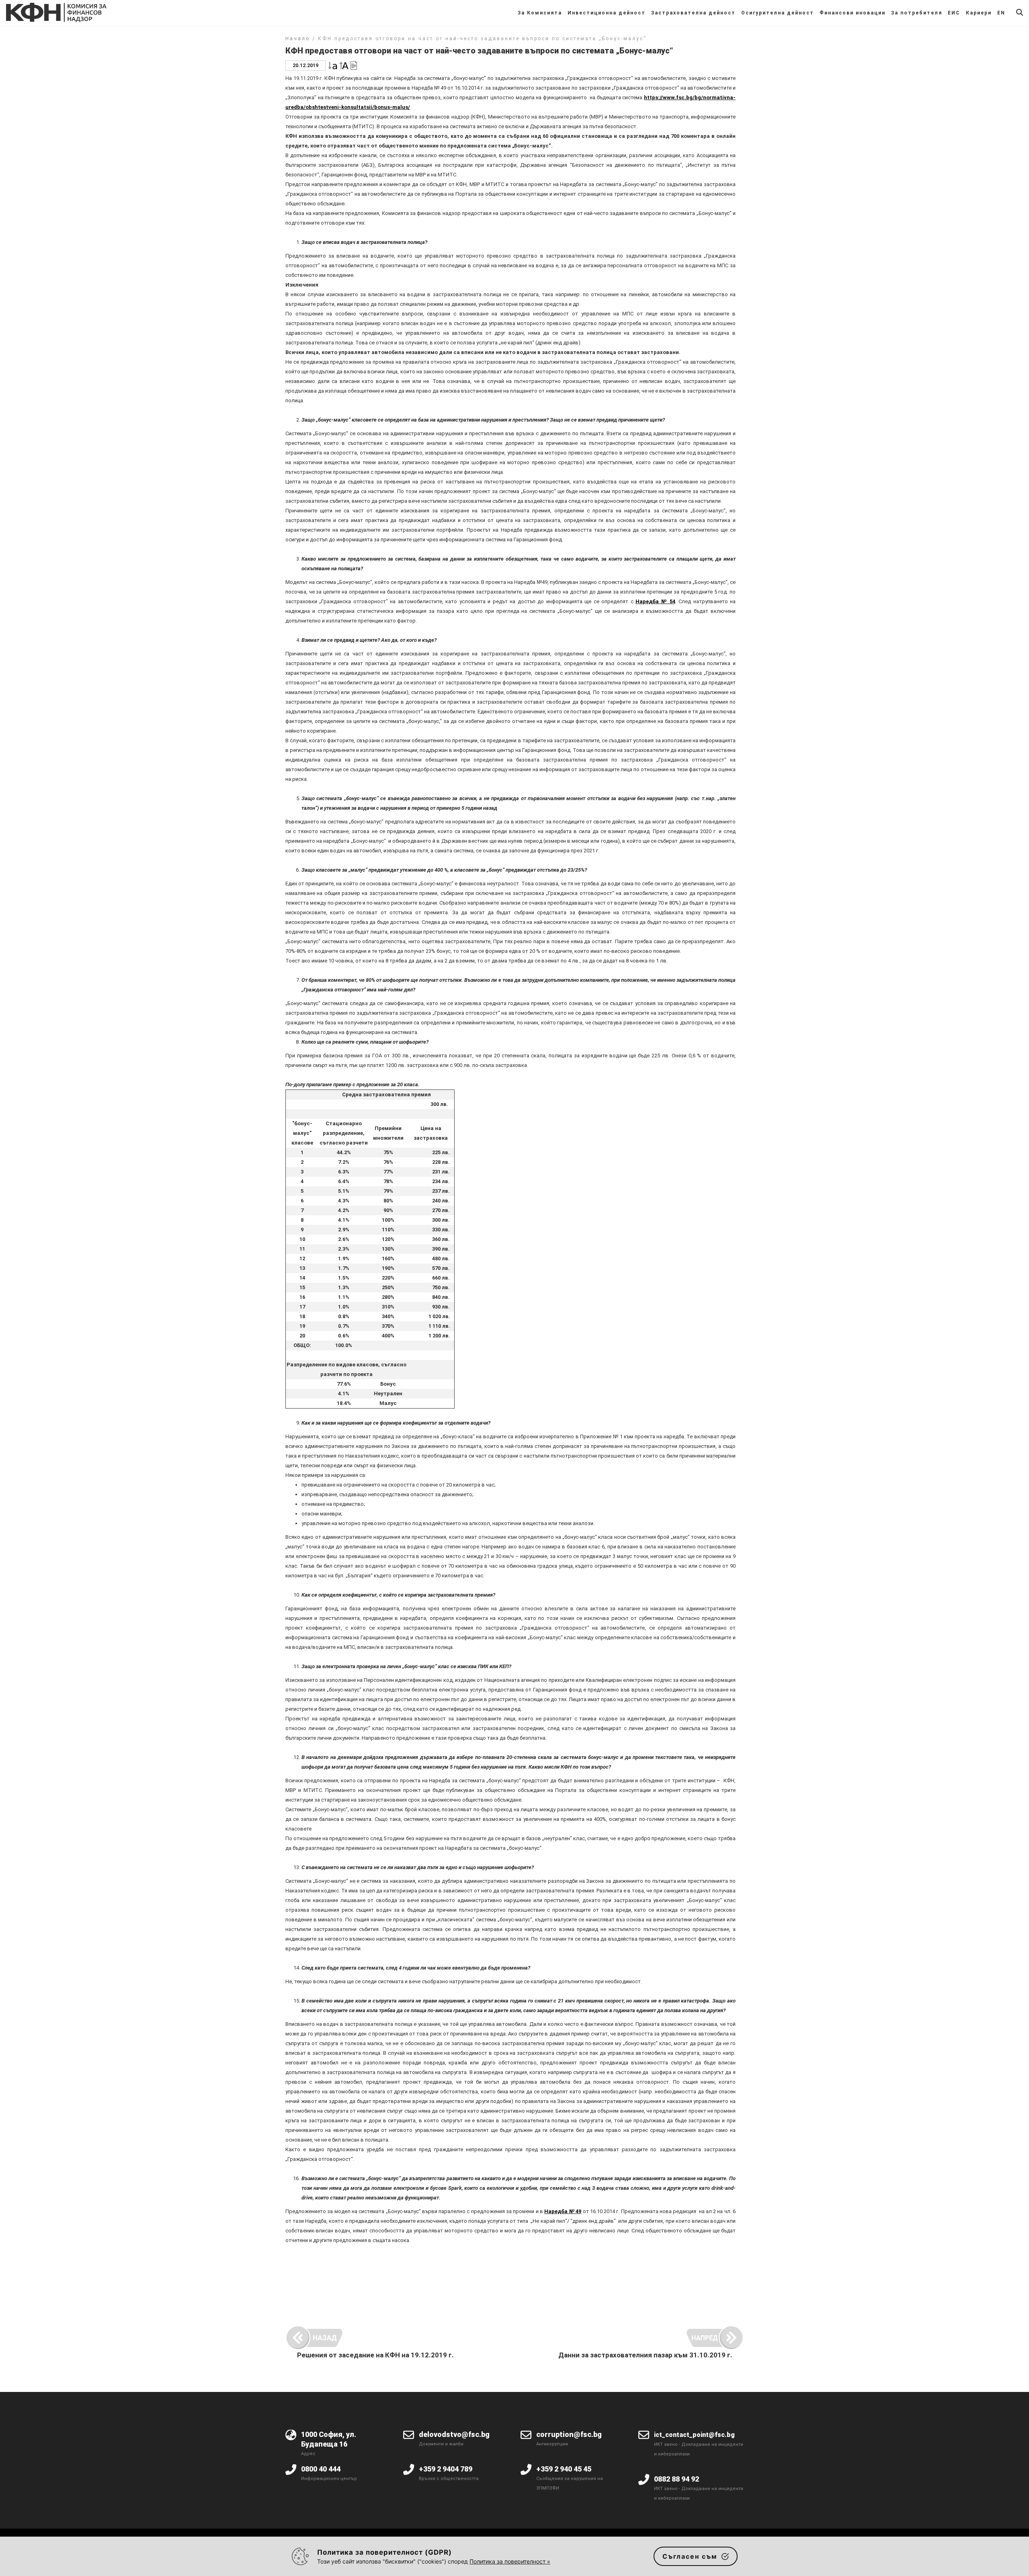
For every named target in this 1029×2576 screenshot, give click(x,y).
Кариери (979, 13)
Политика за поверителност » (510, 2561)
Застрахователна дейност (693, 13)
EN (1001, 13)
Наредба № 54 (655, 601)
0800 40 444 (321, 2469)
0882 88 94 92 (676, 2479)
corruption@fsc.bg (569, 2434)
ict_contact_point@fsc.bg (694, 2435)
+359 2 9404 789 (446, 2469)
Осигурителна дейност (778, 13)
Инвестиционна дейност (607, 13)
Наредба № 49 (563, 2211)
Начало (298, 39)
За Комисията (540, 13)
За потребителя (917, 13)
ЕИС (954, 13)
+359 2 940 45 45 (564, 2469)
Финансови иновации (853, 13)
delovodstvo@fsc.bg (454, 2434)
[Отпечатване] (354, 65)
